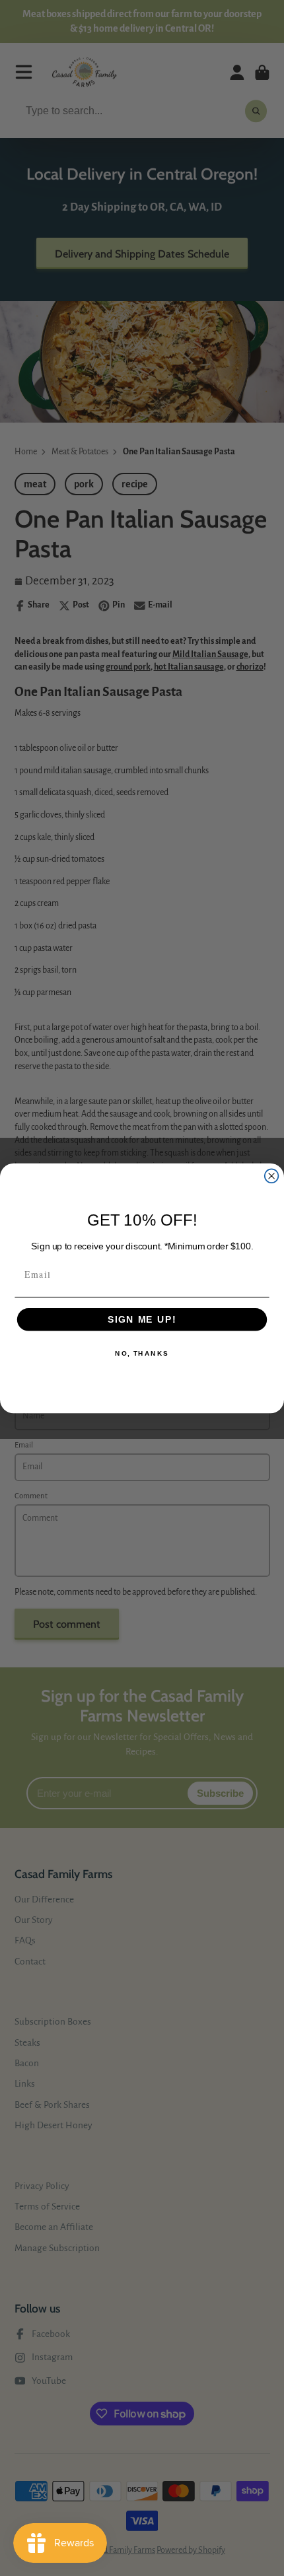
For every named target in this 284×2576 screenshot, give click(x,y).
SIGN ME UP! (142, 1319)
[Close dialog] (272, 1176)
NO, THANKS (142, 1354)
